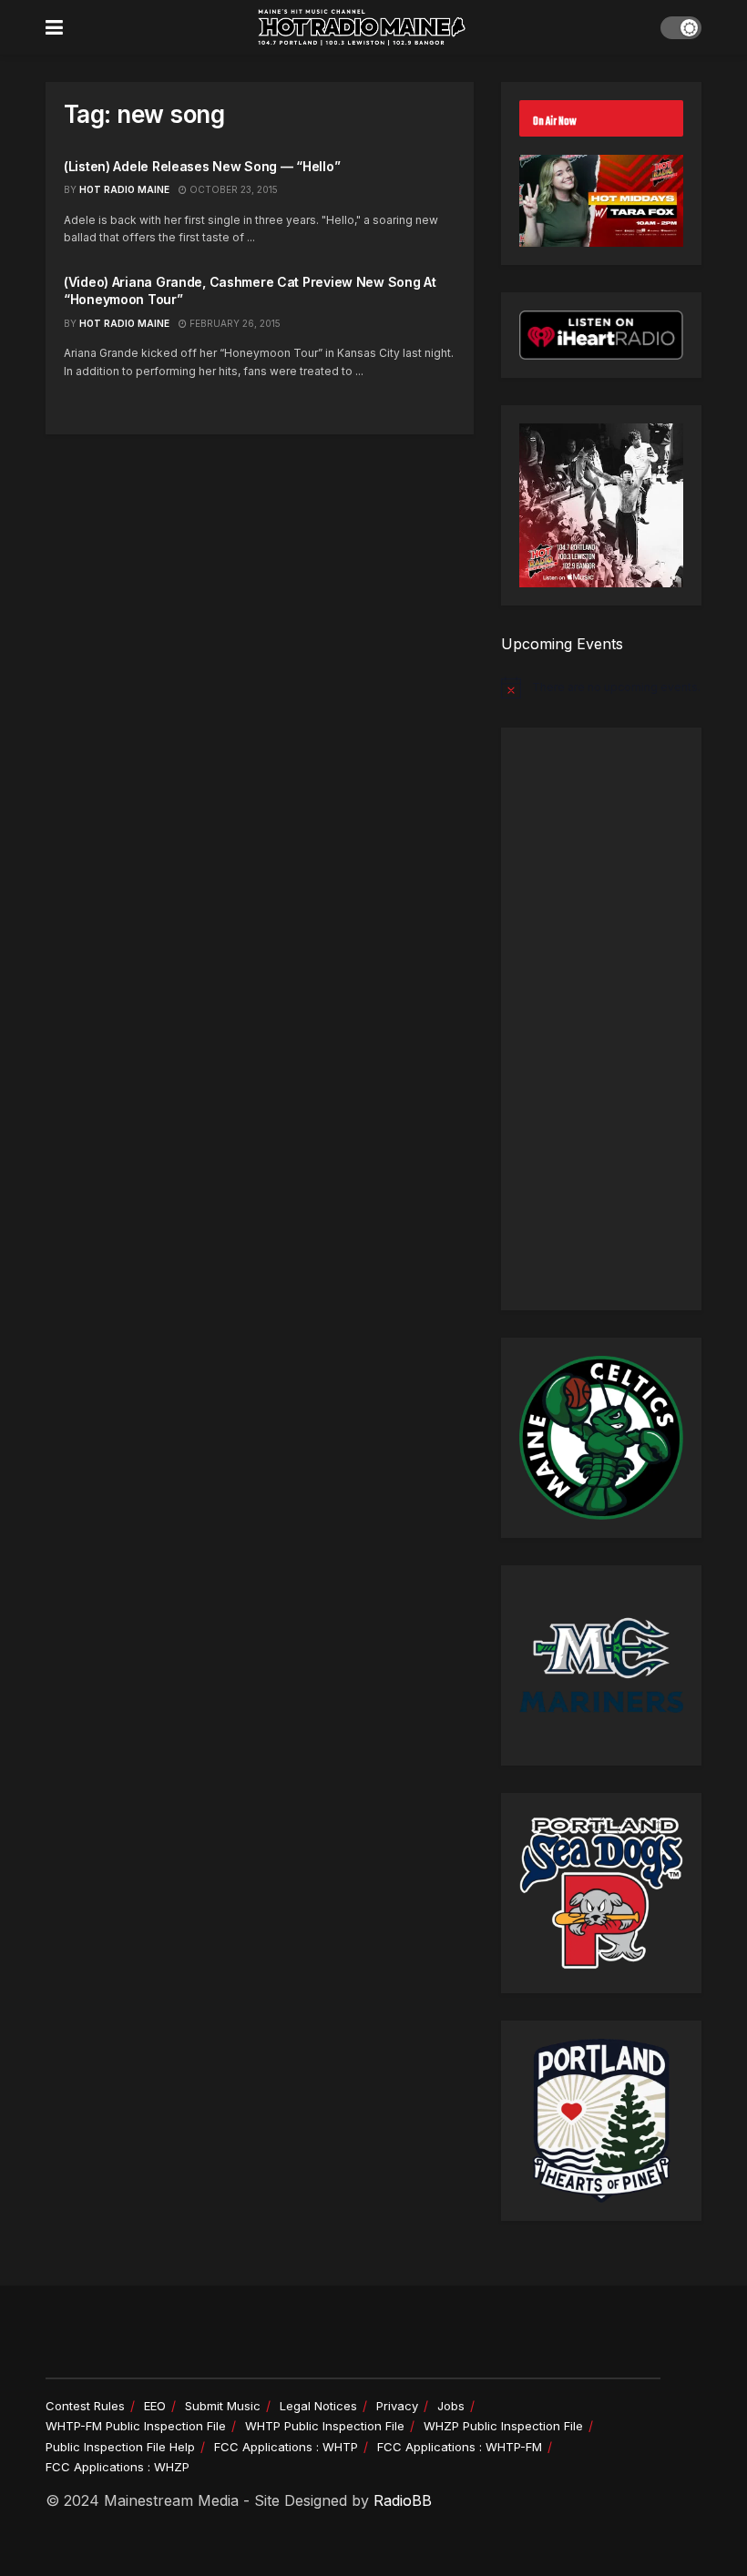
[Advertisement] (601, 1019)
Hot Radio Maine (124, 189)
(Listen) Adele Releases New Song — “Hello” (202, 166)
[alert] (601, 687)
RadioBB (403, 2500)
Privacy (397, 2406)
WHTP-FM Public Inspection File (136, 2426)
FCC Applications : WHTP (286, 2447)
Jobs (451, 2406)
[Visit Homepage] (362, 27)
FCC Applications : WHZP (118, 2467)
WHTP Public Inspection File (325, 2426)
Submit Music (223, 2406)
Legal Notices (318, 2406)
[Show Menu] (54, 27)
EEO (155, 2406)
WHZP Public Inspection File (503, 2426)
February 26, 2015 (234, 323)
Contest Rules (85, 2406)
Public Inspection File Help (120, 2447)
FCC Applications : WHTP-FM (460, 2447)
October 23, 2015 (232, 189)
